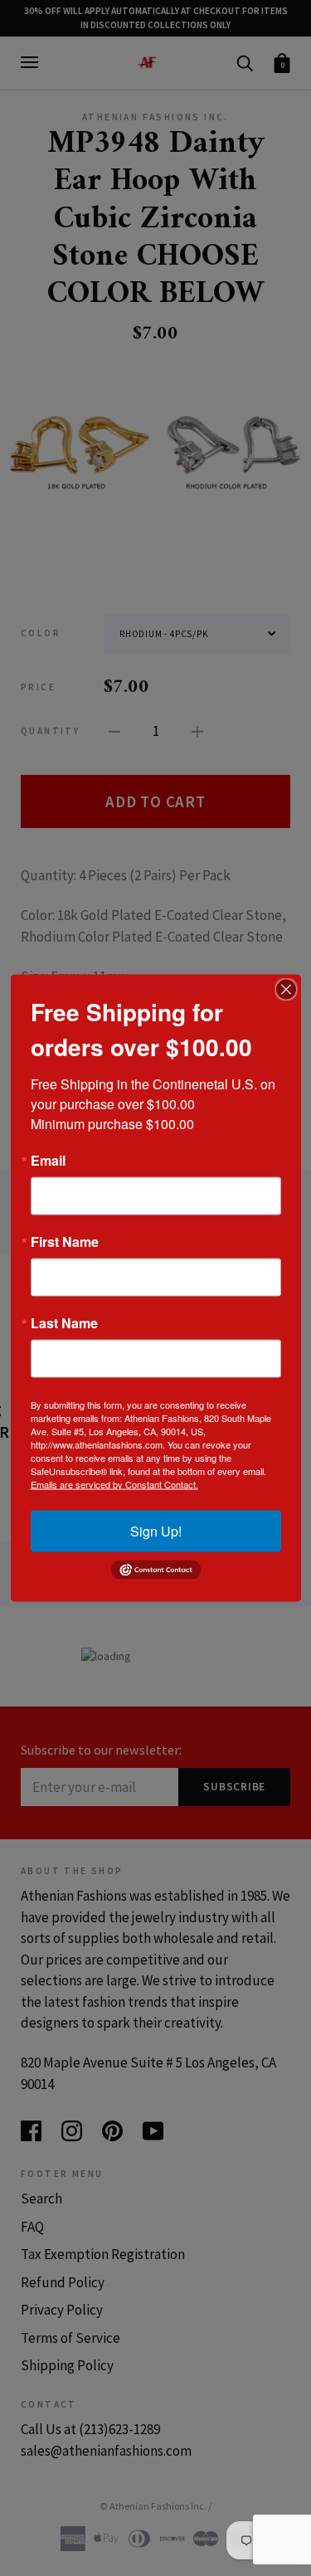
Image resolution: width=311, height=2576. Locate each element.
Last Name (64, 1322)
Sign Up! (156, 1530)
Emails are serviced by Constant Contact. (114, 1483)
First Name (65, 1241)
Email (48, 1160)
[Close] (286, 989)
